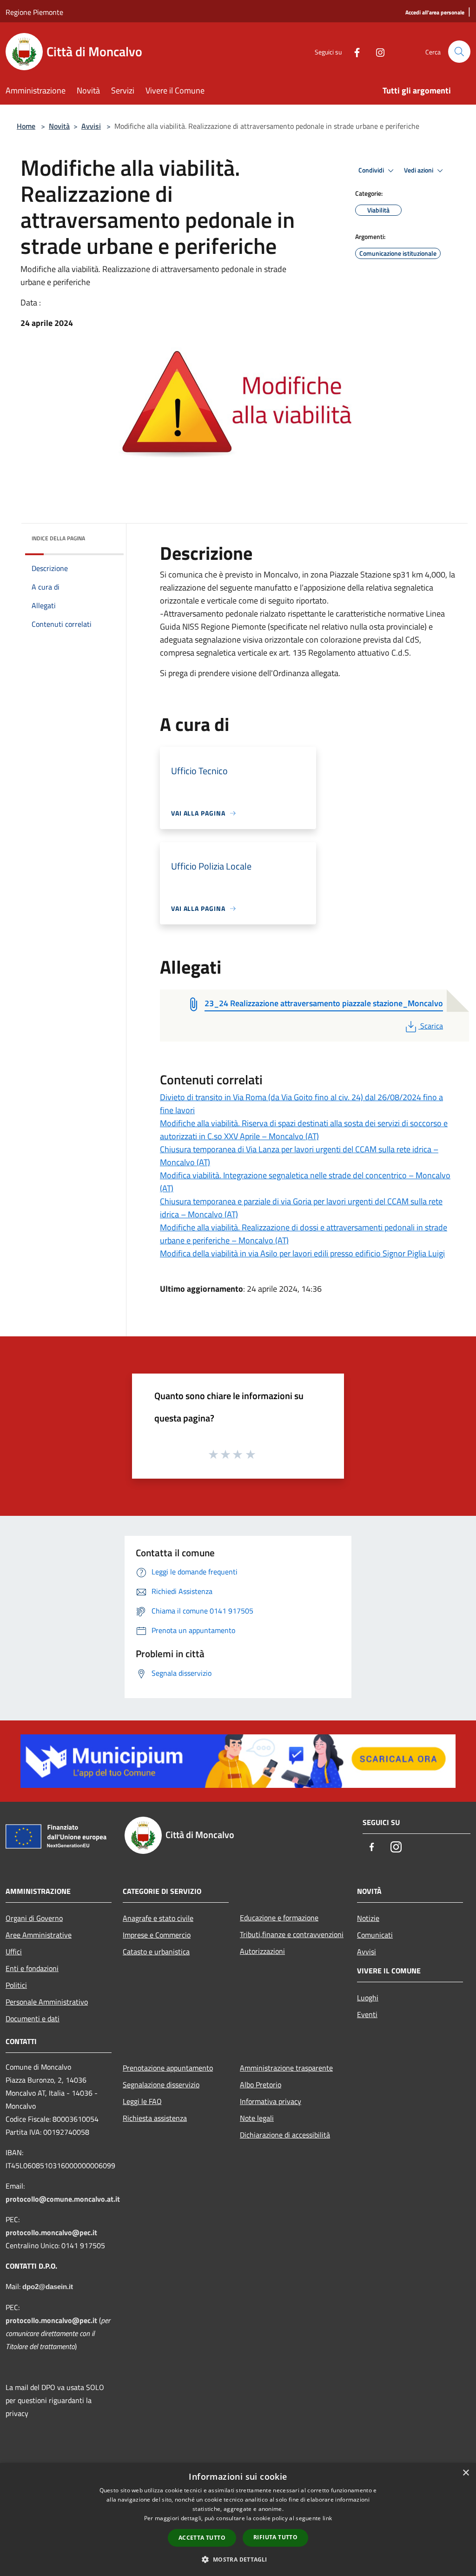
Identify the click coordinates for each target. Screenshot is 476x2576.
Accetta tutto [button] (202, 2538)
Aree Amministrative (39, 1935)
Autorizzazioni (262, 1951)
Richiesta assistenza (155, 2118)
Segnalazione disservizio (161, 2085)
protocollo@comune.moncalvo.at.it (63, 2199)
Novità (59, 126)
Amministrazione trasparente (286, 2068)
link (327, 2518)
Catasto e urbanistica (156, 1952)
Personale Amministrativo (47, 2002)
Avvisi (91, 126)
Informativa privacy (271, 2101)
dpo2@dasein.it (48, 2287)
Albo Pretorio (261, 2085)
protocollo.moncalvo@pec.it (51, 2232)
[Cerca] (459, 52)
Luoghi (368, 1998)
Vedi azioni (419, 170)
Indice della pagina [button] (58, 538)
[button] (238, 2559)
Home (26, 126)
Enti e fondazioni (32, 1968)
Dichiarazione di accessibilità (285, 2135)
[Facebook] (353, 51)
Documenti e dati (33, 2018)
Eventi (367, 2014)
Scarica (431, 1026)
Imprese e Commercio (157, 1935)
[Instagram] (377, 51)
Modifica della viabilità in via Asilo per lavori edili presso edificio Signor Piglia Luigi (302, 1253)
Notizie (368, 1918)
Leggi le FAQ (142, 2101)
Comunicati (375, 1935)
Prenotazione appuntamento (168, 2068)
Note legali (257, 2118)
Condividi (372, 170)
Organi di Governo (34, 1918)
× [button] (466, 2473)
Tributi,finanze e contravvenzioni (292, 1934)
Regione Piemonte (34, 12)
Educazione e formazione (279, 1918)
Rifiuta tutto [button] (275, 2537)
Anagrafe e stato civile (158, 1918)
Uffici (14, 1952)
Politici (16, 1985)
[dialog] (238, 2520)
